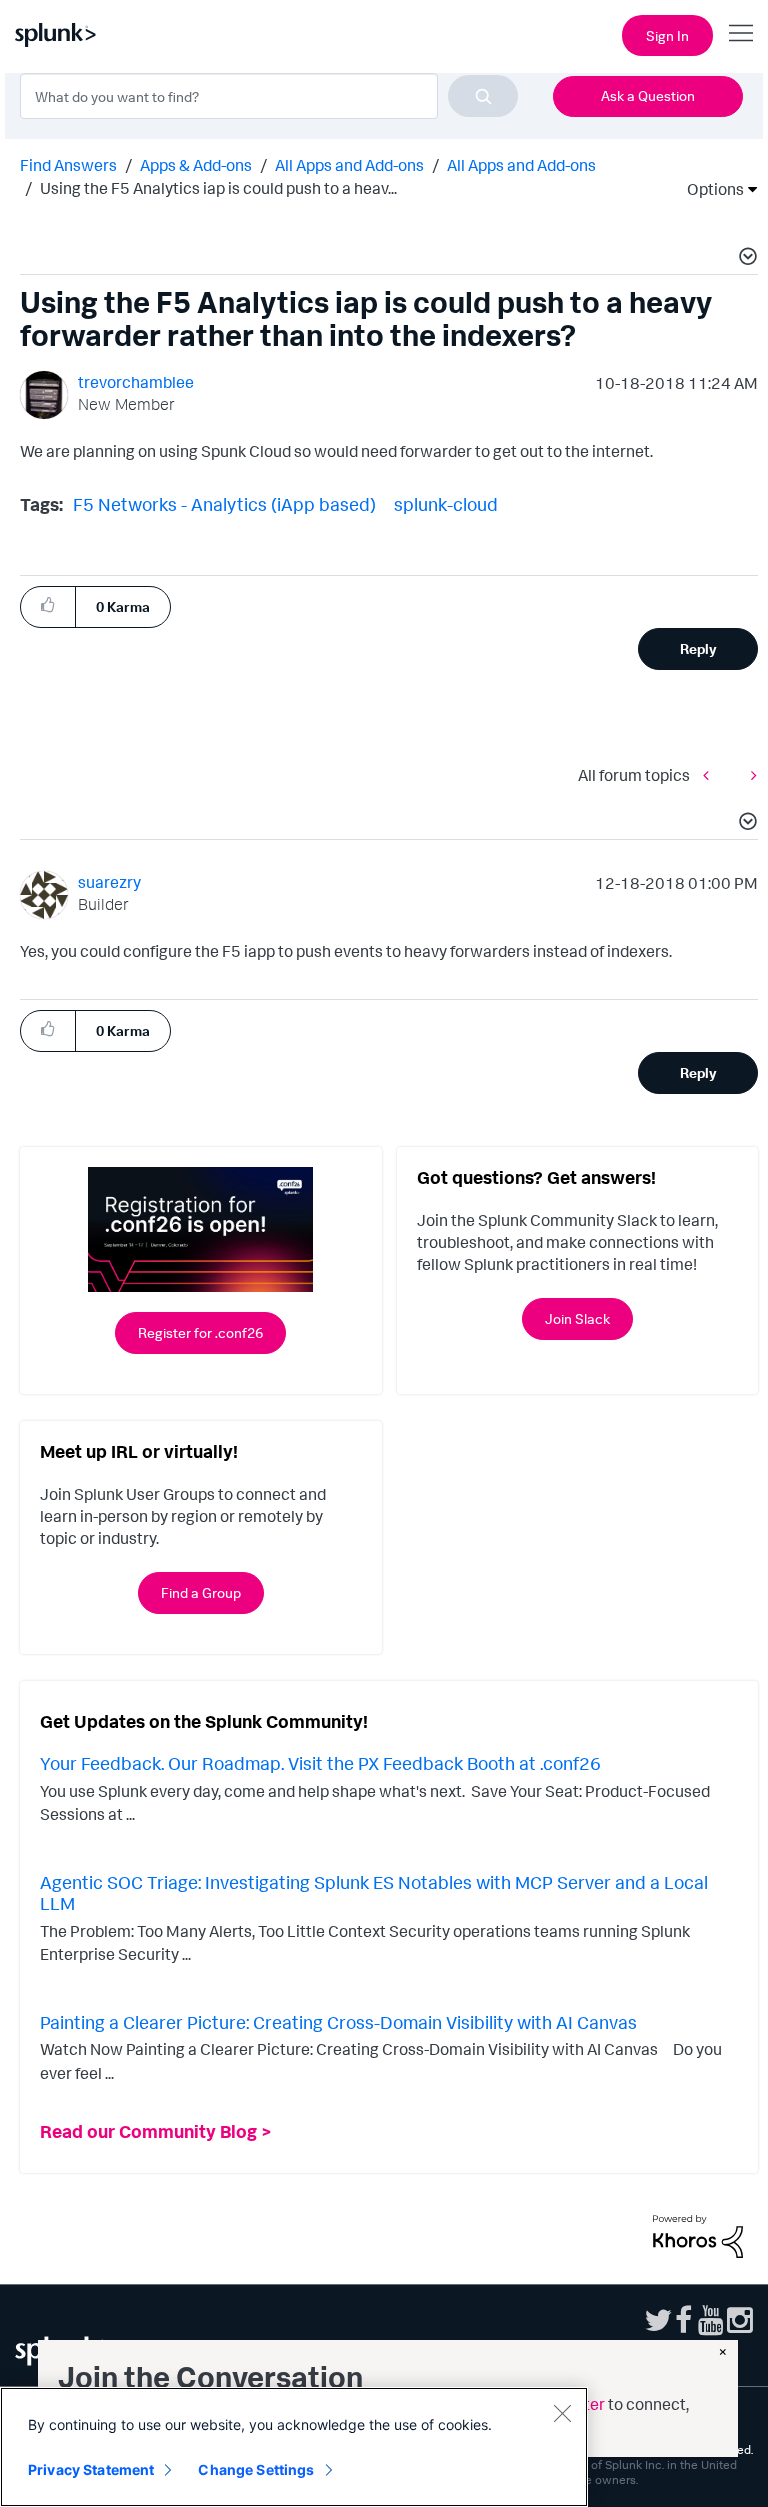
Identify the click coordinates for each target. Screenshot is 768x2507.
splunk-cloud (446, 504)
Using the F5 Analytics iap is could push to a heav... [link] (218, 188)
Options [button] (709, 189)
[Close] (562, 2413)
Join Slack (577, 1318)
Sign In (667, 35)
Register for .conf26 (200, 1332)
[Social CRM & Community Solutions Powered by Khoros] (698, 2235)
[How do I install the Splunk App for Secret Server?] (749, 774)
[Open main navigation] (741, 33)
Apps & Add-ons (196, 165)
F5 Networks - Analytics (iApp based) (224, 504)
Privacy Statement (91, 2469)
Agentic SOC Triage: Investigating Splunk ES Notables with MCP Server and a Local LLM (374, 1893)
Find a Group (201, 1592)
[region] (294, 2447)
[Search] (483, 96)
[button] (745, 259)
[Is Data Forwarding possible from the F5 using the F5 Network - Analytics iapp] (711, 774)
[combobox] (269, 96)
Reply (698, 648)
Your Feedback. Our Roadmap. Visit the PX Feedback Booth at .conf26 (320, 1763)
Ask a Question (648, 95)
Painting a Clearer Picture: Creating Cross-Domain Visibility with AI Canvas (338, 2022)
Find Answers (68, 165)
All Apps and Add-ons (349, 165)
